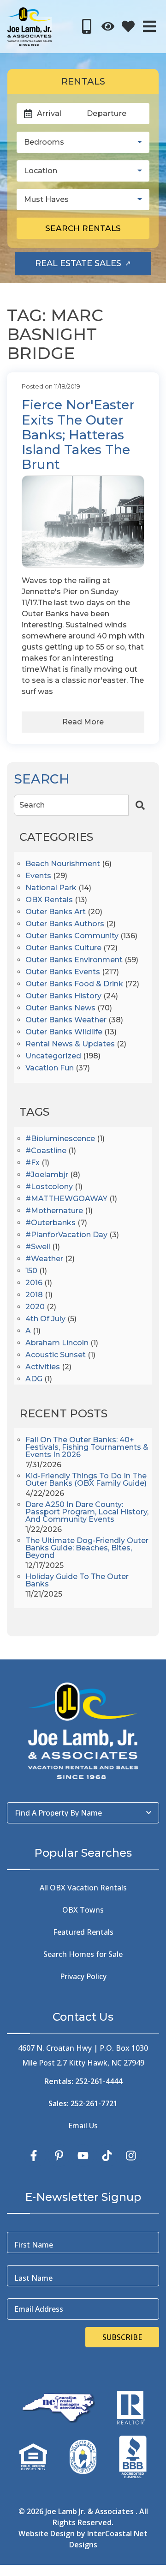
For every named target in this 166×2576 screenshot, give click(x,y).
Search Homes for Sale (83, 1954)
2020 (35, 1307)
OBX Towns (83, 1910)
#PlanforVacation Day (66, 1235)
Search (32, 805)
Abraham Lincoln (57, 1343)
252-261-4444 (99, 2081)
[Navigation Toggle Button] (149, 26)
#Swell (38, 1247)
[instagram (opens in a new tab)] (131, 2156)
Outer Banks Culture (63, 948)
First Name (34, 2245)
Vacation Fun (50, 1068)
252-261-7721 (94, 2103)
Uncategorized (53, 1056)
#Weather (44, 1259)
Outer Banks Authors (65, 924)
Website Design (47, 2533)
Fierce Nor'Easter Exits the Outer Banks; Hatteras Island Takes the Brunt (78, 434)
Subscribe (122, 2337)
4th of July (45, 1319)
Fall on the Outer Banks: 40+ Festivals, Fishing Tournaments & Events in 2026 (87, 1448)
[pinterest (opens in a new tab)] (59, 2156)
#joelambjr (47, 1175)
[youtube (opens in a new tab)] (83, 2156)
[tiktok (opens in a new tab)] (107, 2156)
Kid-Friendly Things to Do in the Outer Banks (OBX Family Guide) (86, 1480)
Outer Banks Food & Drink (74, 984)
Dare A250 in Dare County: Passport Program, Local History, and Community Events (87, 1512)
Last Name (33, 2278)
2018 (34, 1295)
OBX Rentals (49, 900)
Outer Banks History (63, 996)
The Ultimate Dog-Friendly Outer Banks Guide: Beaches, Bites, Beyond (87, 1548)
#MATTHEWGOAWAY (66, 1199)
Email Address (39, 2309)
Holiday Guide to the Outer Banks (77, 1581)
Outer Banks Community (72, 936)
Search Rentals (83, 228)
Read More (83, 722)
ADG (34, 1379)
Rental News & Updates (70, 1044)
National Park (51, 888)
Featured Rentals (83, 1932)
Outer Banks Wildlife (64, 1032)
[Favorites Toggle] (128, 26)
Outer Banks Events (63, 972)
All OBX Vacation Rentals (83, 1888)
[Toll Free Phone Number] (87, 26)
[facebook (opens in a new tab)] (35, 2156)
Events (38, 876)
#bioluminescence (60, 1139)
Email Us (83, 2126)
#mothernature (54, 1211)
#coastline (46, 1151)
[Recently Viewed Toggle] (108, 26)
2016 (34, 1283)
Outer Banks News (60, 1008)
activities (43, 1367)
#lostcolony (49, 1187)
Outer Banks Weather (66, 1020)
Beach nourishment (63, 864)
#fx (33, 1163)
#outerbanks (50, 1223)
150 (31, 1271)
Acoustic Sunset (56, 1355)
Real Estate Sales (93, 266)
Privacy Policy (83, 1976)
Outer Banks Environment (74, 960)
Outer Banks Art (56, 912)
